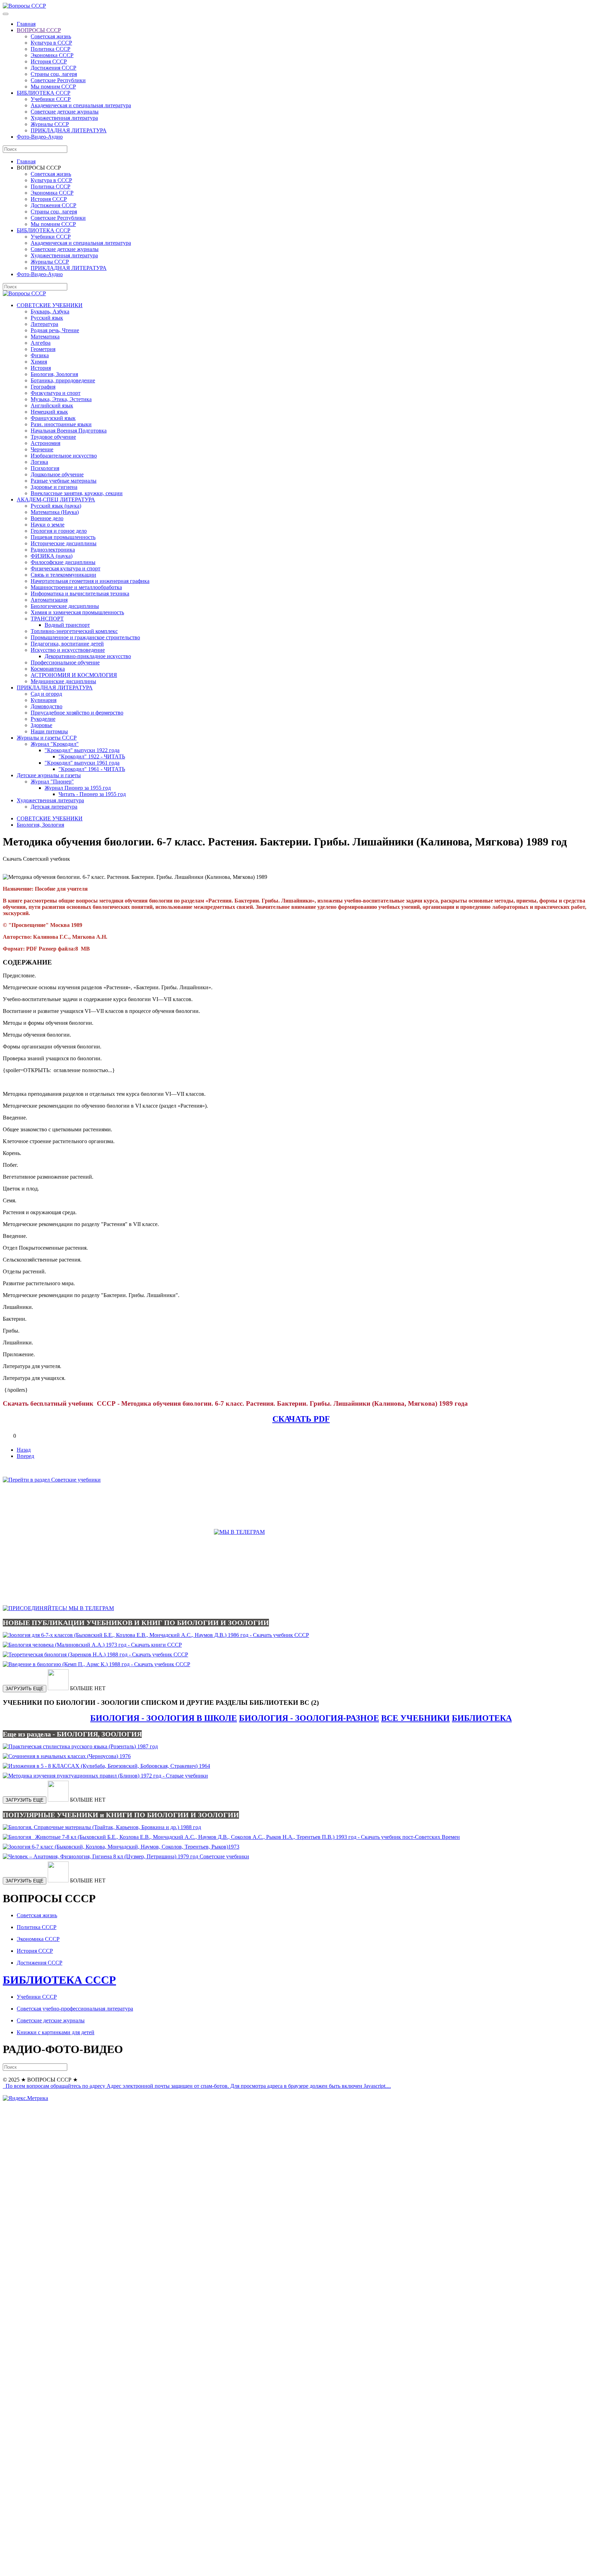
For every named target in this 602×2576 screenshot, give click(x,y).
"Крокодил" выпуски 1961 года (82, 763)
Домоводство (47, 706)
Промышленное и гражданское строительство (85, 637)
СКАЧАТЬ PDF (301, 1419)
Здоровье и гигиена (54, 487)
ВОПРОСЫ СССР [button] (39, 168)
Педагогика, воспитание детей (67, 644)
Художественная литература (64, 118)
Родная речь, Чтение (55, 330)
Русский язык (47, 318)
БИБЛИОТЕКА (482, 1718)
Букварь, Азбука (50, 311)
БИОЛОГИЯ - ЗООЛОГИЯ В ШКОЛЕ (164, 1718)
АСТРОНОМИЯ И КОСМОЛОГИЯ (74, 675)
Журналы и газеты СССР (47, 738)
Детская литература (54, 807)
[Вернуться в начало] (24, 6)
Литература (44, 324)
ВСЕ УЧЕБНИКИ (415, 1718)
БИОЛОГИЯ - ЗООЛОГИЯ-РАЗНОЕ (309, 1718)
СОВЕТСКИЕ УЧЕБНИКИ (50, 305)
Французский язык (53, 418)
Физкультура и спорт (56, 393)
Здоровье (41, 725)
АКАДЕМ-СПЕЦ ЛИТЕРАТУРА (56, 499)
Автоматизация (49, 600)
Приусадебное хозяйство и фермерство (77, 713)
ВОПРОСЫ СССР (39, 30)
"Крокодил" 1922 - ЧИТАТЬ (92, 756)
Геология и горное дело (59, 531)
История (41, 368)
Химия (39, 362)
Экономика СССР (52, 55)
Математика (45, 337)
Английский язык (52, 405)
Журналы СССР (50, 124)
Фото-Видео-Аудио (40, 137)
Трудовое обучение (53, 437)
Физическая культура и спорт (65, 568)
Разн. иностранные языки (61, 424)
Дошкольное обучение (57, 474)
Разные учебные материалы (64, 481)
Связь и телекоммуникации (63, 575)
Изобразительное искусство (64, 456)
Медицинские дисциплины (63, 681)
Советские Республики (58, 80)
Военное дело (47, 518)
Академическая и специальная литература (81, 105)
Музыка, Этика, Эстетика (61, 399)
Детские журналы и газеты (49, 775)
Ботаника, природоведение (63, 380)
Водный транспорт (67, 625)
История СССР (49, 61)
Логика (39, 462)
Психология (45, 468)
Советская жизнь (51, 36)
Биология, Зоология (54, 374)
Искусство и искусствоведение (68, 650)
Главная (26, 24)
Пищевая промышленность (63, 537)
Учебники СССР (51, 99)
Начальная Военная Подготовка (69, 431)
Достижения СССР (53, 68)
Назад (24, 1450)
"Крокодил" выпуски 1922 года (82, 750)
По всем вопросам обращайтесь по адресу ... (198, 2086)
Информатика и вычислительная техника (80, 594)
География (43, 387)
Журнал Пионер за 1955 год (78, 788)
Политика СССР (51, 49)
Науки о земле (48, 525)
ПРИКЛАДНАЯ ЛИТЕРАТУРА (69, 130)
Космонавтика (48, 669)
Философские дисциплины (63, 562)
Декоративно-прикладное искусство (88, 656)
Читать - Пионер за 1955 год (92, 794)
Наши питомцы (49, 731)
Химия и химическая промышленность (77, 612)
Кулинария (44, 700)
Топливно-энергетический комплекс (74, 631)
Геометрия (43, 349)
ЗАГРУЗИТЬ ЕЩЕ (25, 1689)
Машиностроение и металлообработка (76, 587)
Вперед (25, 1456)
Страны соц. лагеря (54, 74)
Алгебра (41, 343)
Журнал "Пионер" (52, 782)
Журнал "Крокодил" (55, 744)
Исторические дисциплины (64, 543)
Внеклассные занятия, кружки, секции (77, 493)
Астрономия (45, 443)
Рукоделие (43, 719)
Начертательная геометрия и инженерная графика (90, 581)
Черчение (42, 449)
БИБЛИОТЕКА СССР (44, 93)
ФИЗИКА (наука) (52, 556)
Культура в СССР (51, 43)
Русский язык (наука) (56, 506)
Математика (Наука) (55, 512)
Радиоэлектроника (53, 550)
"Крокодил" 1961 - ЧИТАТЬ (92, 769)
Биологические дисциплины (65, 606)
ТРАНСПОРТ (47, 619)
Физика (40, 355)
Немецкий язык (49, 412)
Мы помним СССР (53, 87)
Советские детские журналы (65, 112)
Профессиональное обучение (65, 662)
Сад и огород (46, 694)
